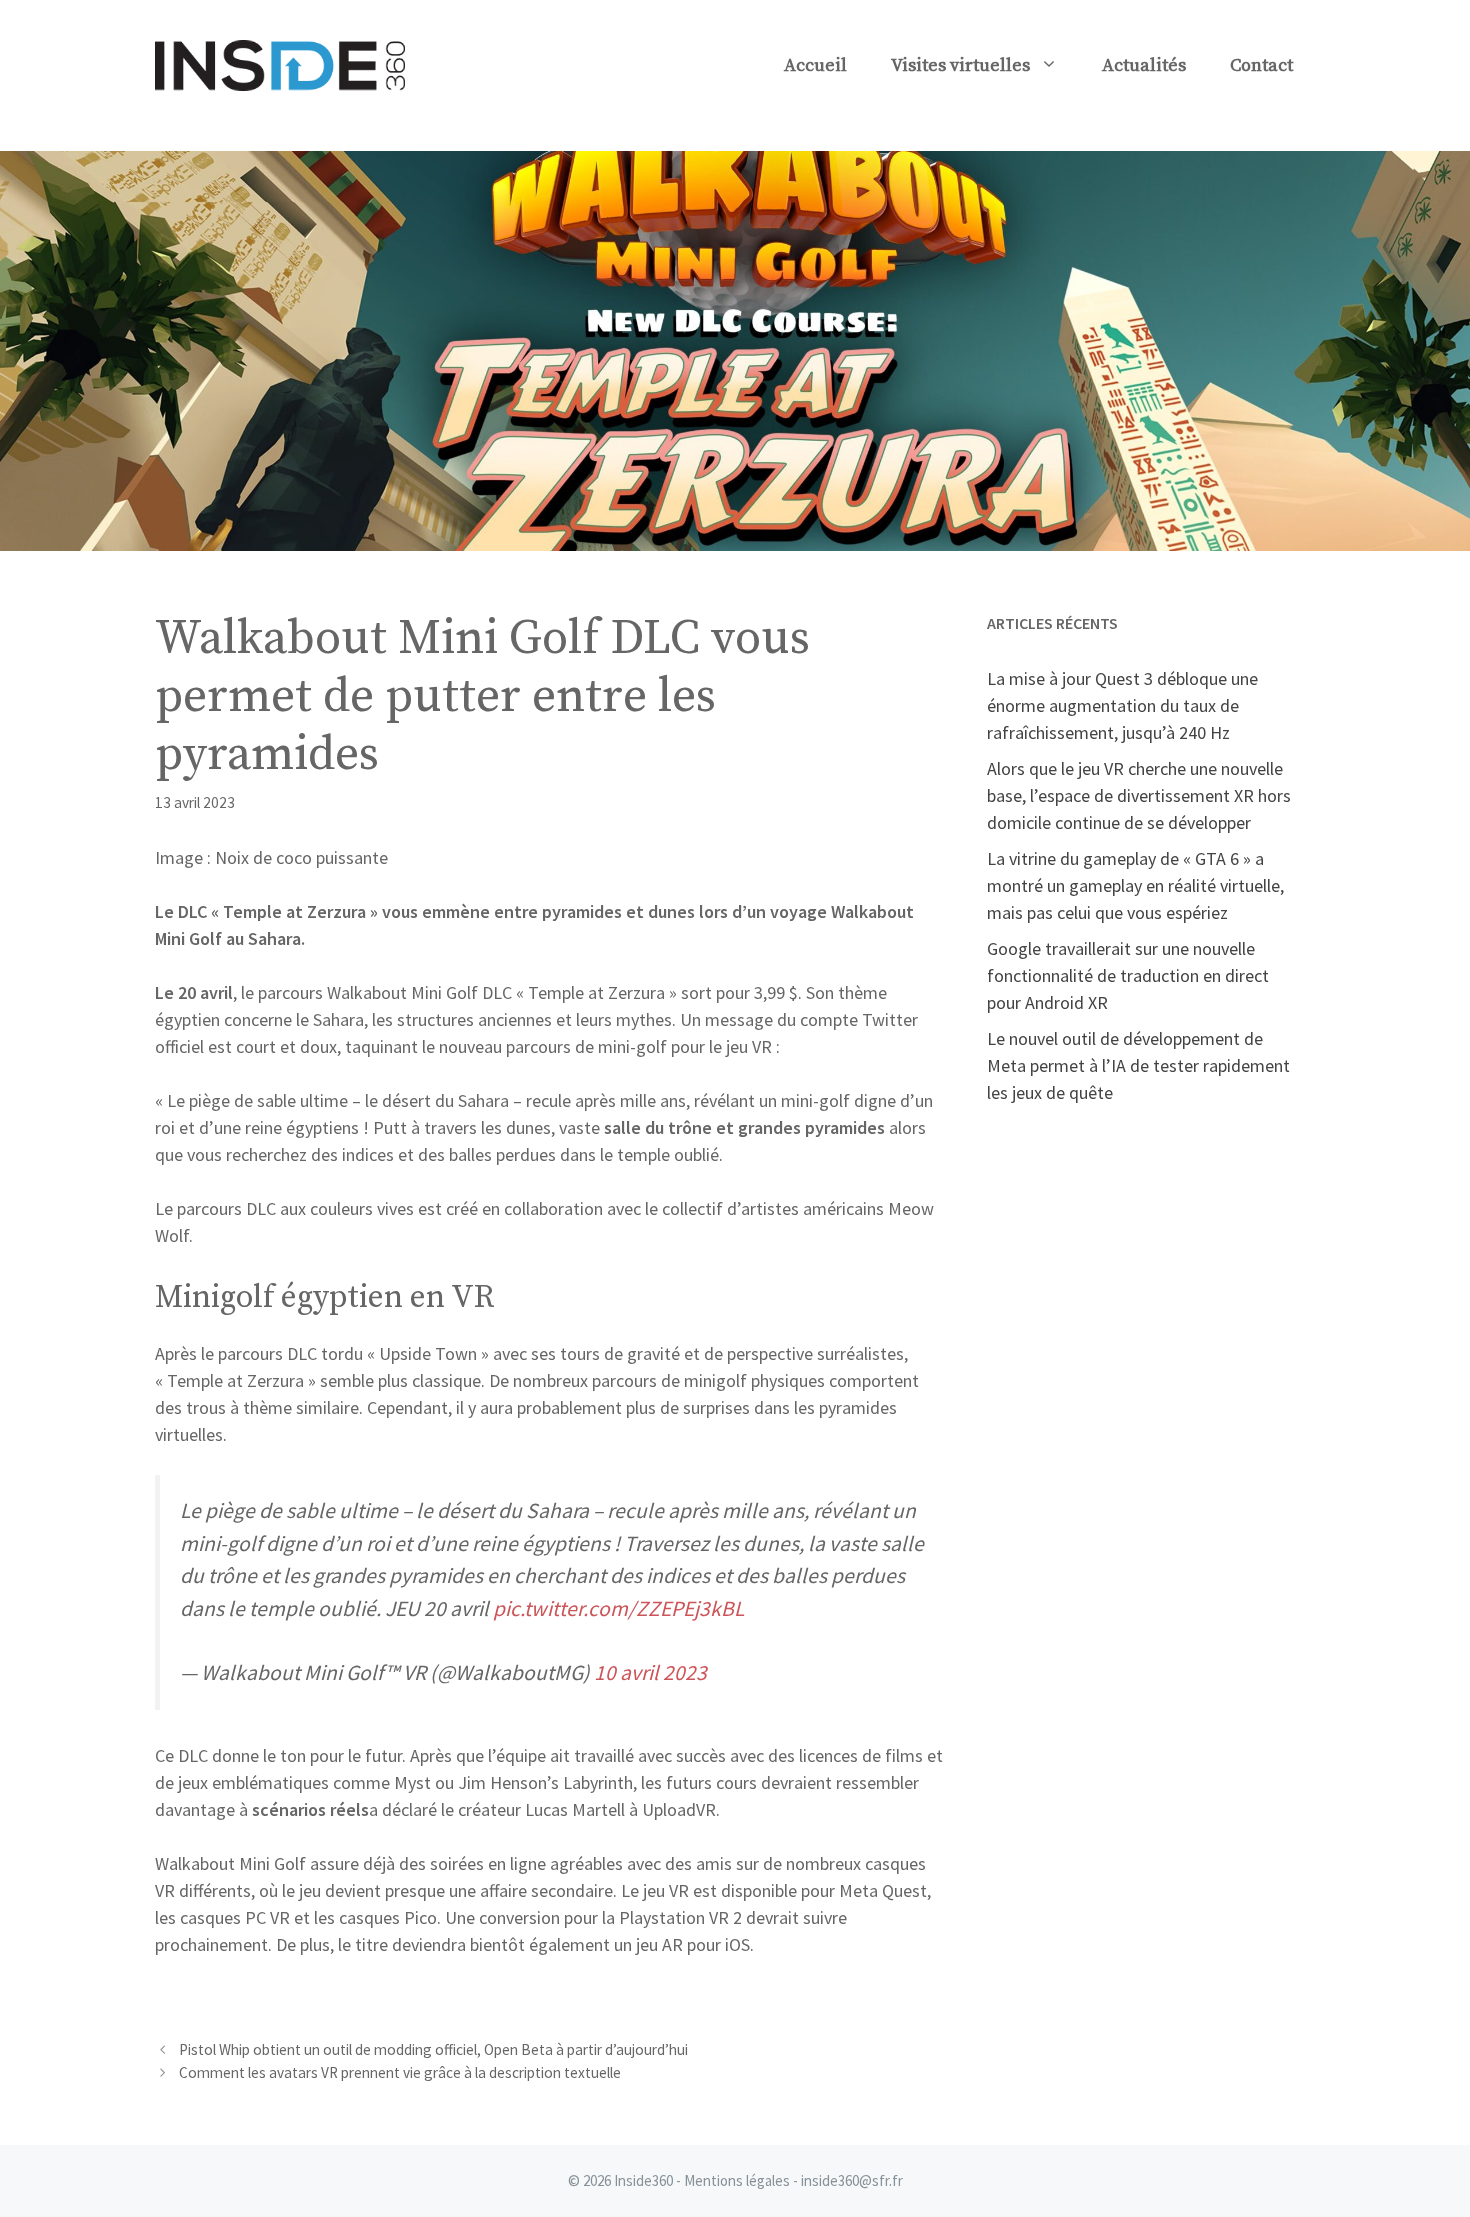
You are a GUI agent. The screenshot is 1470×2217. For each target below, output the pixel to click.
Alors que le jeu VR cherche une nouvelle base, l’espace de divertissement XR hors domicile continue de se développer (1139, 795)
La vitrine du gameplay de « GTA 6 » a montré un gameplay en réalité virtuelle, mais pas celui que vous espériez (1135, 885)
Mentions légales (737, 2180)
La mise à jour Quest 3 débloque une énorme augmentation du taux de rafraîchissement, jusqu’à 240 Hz (1122, 705)
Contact (1261, 65)
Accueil (815, 65)
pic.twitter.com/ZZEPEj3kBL (618, 1608)
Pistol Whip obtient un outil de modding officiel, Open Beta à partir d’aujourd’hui (433, 2049)
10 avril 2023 (650, 1672)
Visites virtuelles (960, 65)
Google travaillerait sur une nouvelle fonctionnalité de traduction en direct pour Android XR (1128, 975)
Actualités (1144, 65)
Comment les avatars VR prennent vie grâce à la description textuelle (400, 2072)
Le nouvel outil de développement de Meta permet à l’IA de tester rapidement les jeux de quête (1138, 1065)
